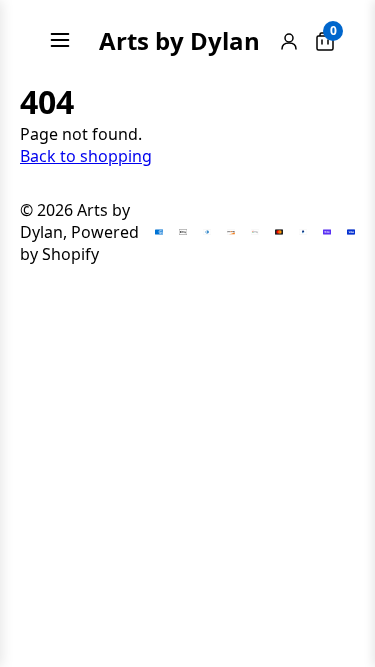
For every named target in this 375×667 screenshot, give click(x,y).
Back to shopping (86, 156)
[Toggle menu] (60, 40)
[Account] (289, 40)
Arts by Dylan (179, 40)
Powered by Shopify (79, 243)
